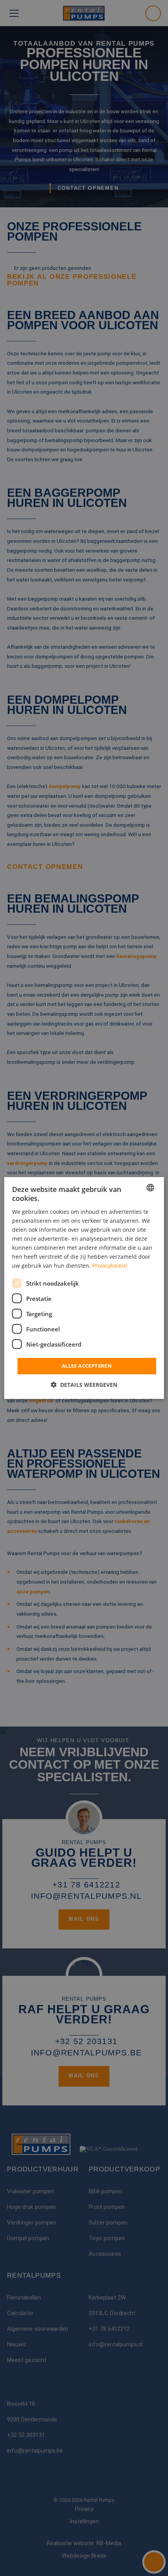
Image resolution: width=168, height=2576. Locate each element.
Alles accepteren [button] (87, 1366)
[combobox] (150, 1188)
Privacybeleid (110, 1266)
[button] (84, 1385)
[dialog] (84, 1288)
